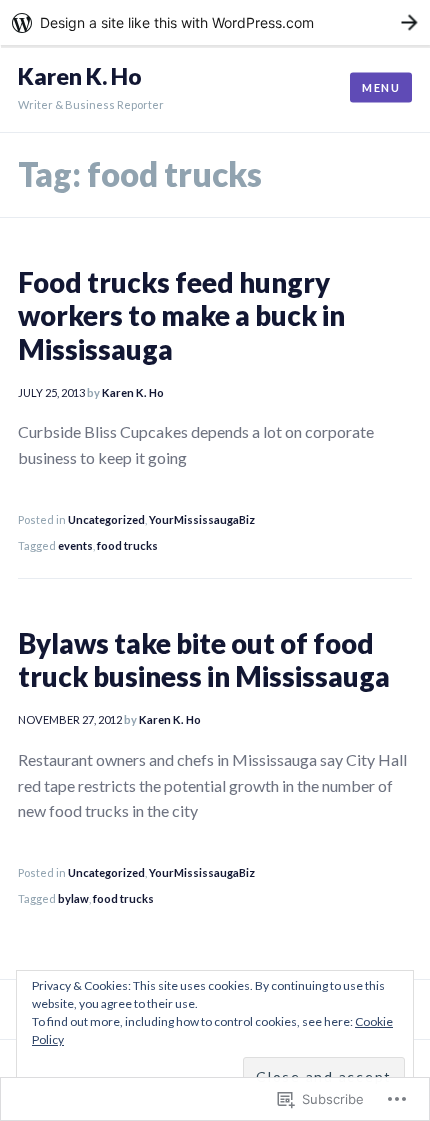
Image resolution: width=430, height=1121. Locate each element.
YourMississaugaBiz (202, 519)
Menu (381, 87)
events (75, 545)
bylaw (73, 898)
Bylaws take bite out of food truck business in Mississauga (204, 660)
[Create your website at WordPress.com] (215, 22)
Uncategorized (106, 519)
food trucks (127, 545)
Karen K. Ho (80, 76)
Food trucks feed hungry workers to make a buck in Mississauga (181, 315)
